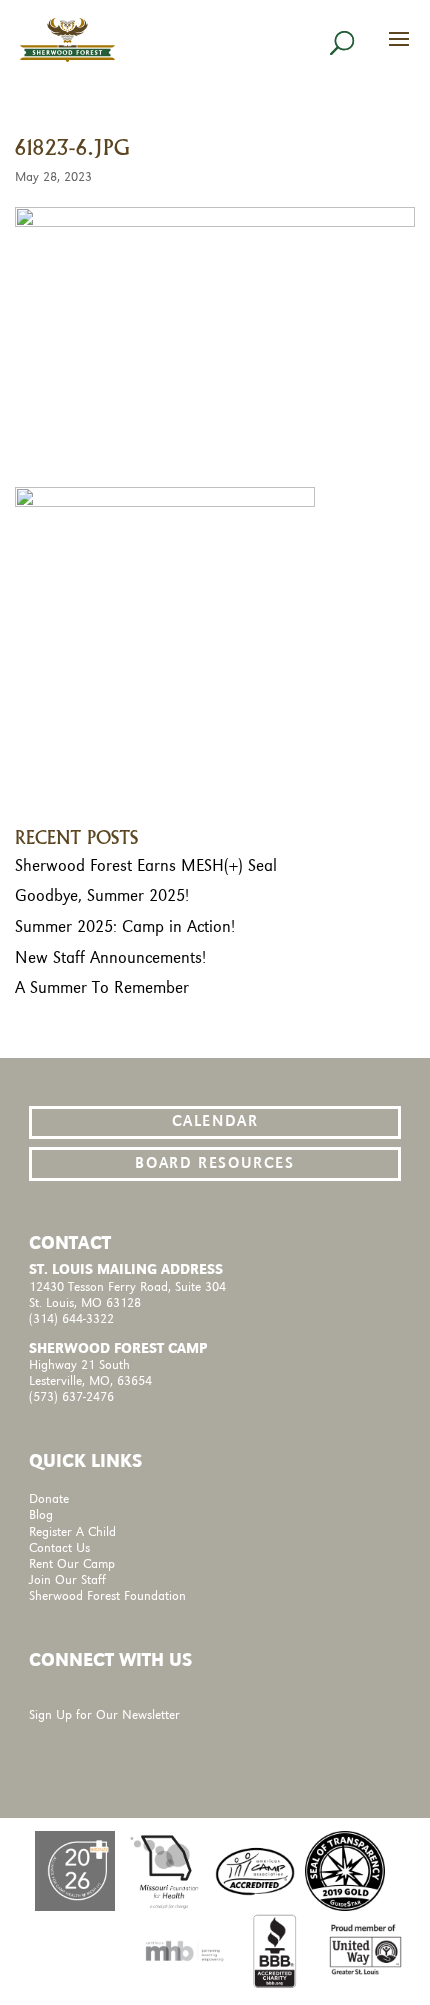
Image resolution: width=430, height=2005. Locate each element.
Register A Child (72, 1532)
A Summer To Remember (102, 988)
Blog (41, 1515)
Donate (49, 1499)
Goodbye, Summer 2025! (102, 896)
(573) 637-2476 (71, 1397)
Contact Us (59, 1548)
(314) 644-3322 (71, 1319)
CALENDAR (215, 1122)
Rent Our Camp (72, 1564)
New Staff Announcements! (110, 958)
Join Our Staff (67, 1580)
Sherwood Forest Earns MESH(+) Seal (146, 866)
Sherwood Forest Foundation (107, 1596)
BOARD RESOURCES (214, 1164)
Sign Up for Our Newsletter (104, 1715)
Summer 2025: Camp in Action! (125, 927)
